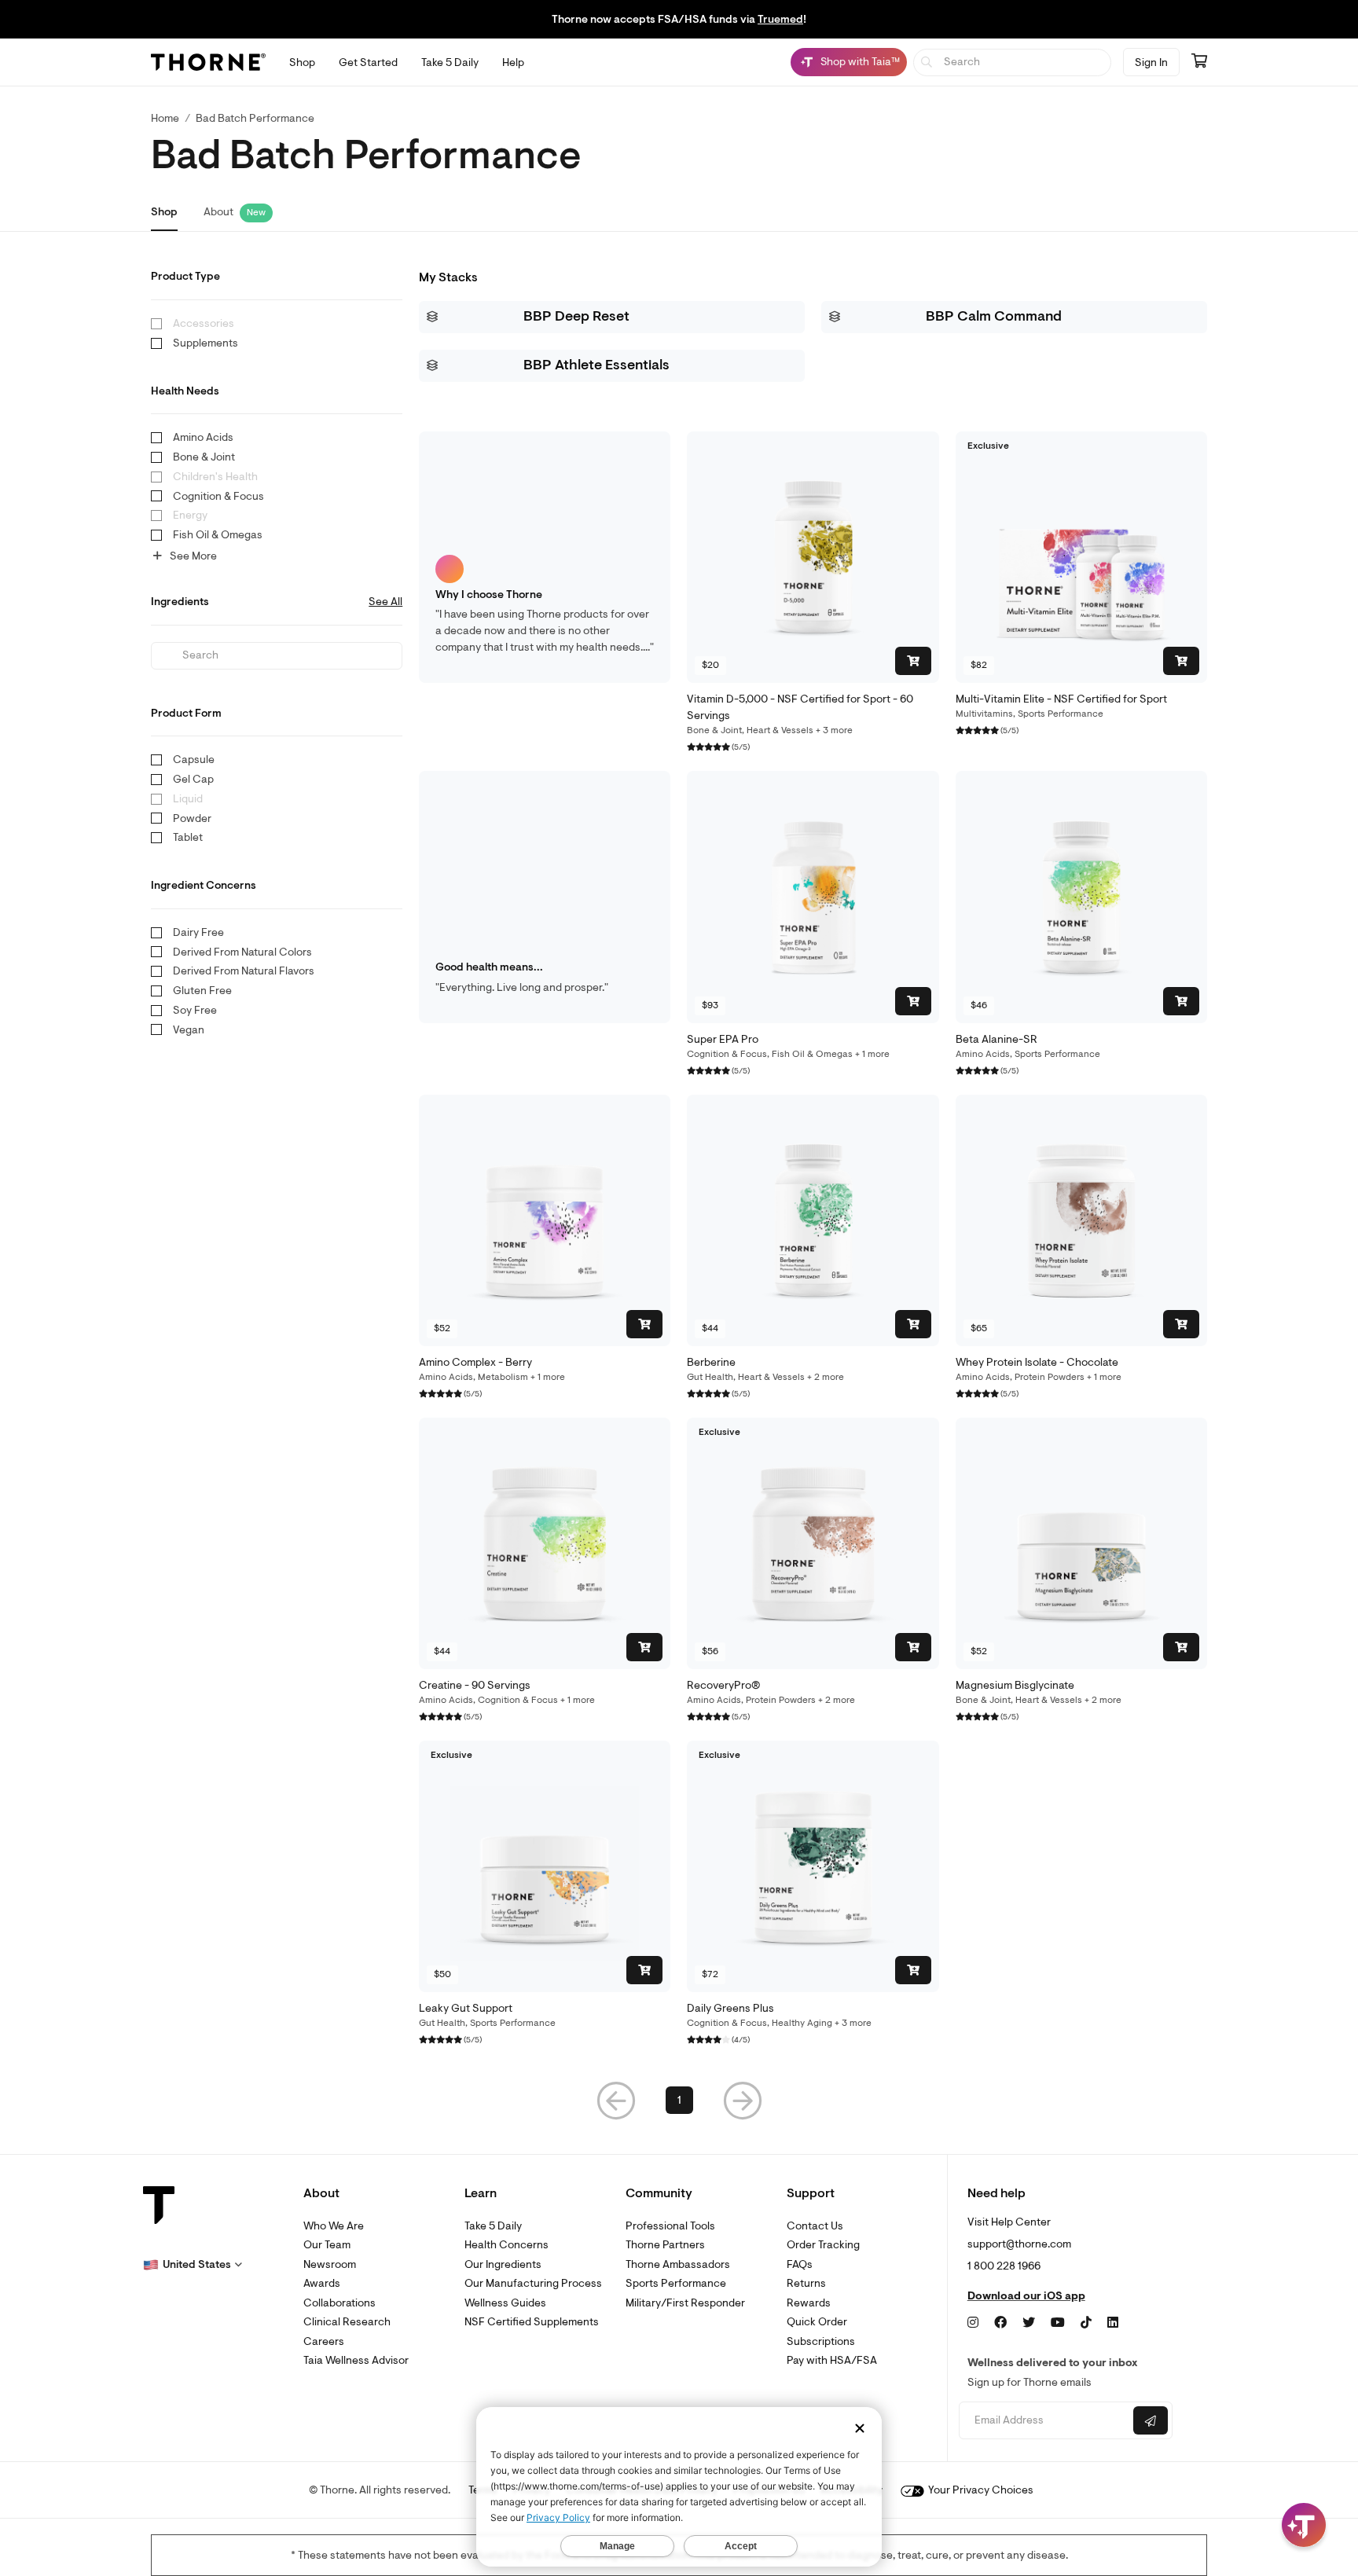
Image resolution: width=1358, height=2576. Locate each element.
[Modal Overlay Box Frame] (162, 2407)
